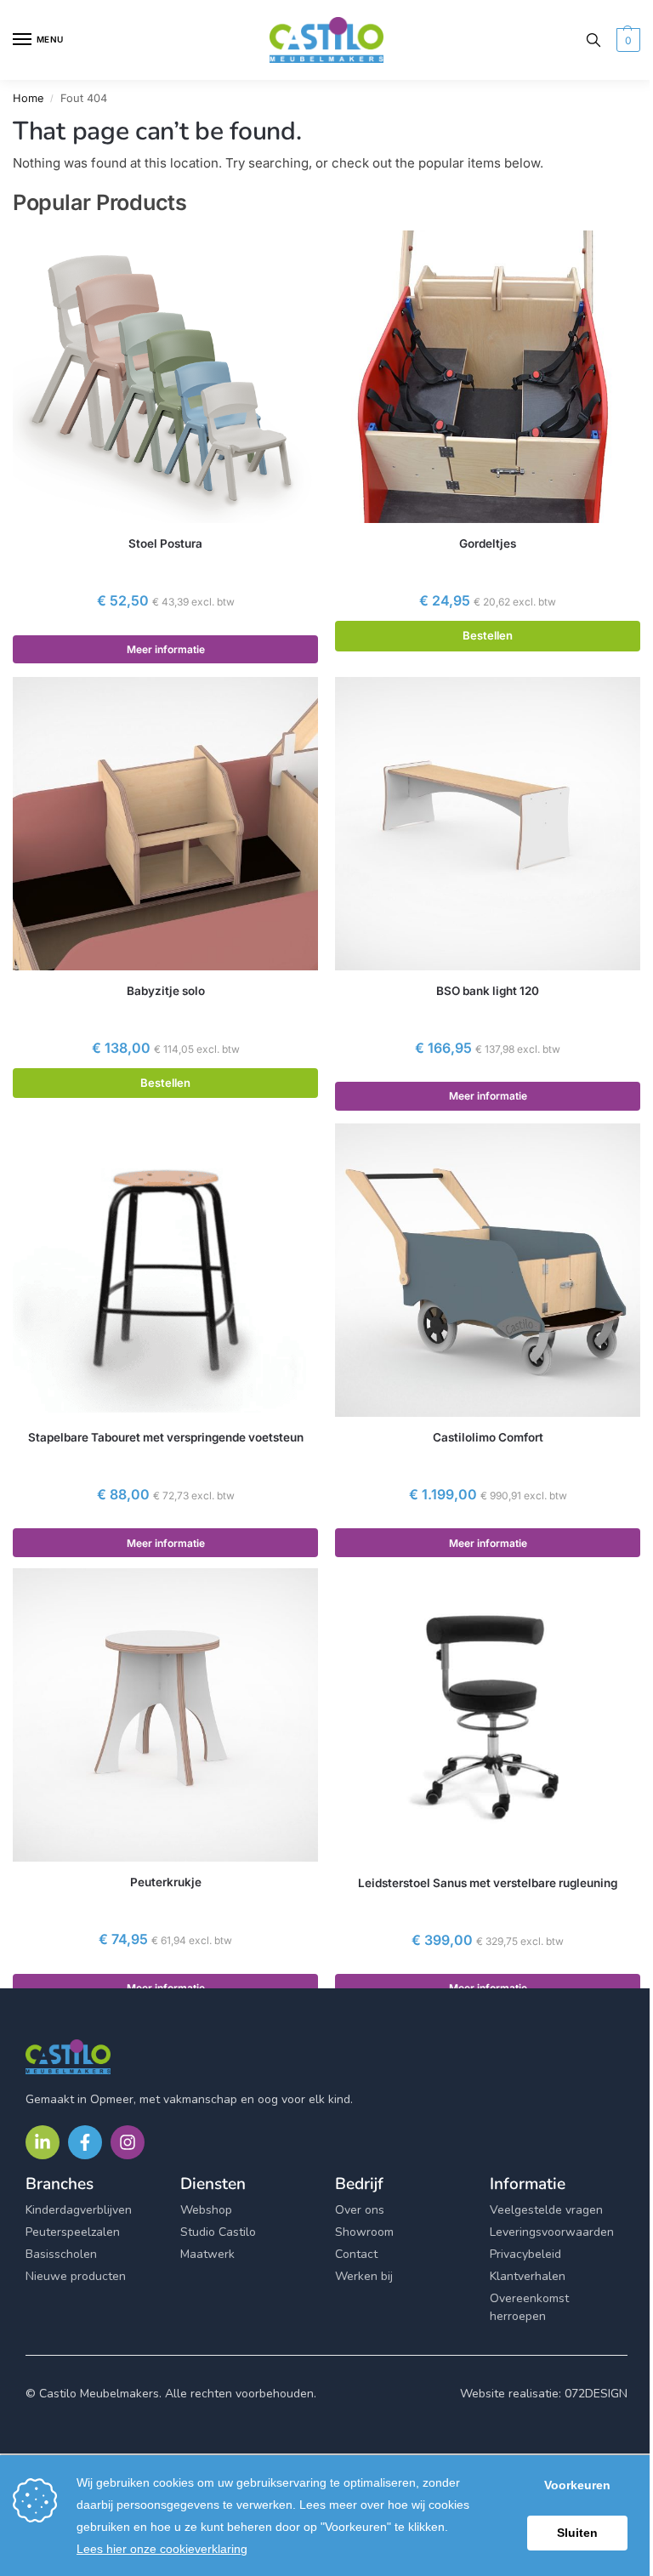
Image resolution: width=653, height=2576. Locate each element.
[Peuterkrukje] (165, 1715)
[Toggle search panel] (593, 40)
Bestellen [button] (488, 635)
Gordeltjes (488, 543)
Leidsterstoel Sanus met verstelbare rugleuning (488, 1883)
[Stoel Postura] (165, 377)
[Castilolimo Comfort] (488, 1270)
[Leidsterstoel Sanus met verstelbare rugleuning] (488, 1715)
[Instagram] (128, 2142)
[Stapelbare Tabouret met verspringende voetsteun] (165, 1270)
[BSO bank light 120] (488, 824)
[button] (626, 40)
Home (28, 98)
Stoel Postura (165, 543)
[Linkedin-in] (43, 2142)
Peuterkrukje (166, 1882)
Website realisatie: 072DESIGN (544, 2394)
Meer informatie (166, 649)
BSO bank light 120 (488, 991)
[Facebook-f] (85, 2142)
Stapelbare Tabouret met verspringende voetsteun (166, 1437)
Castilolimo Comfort (488, 1437)
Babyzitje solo (166, 991)
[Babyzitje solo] (165, 824)
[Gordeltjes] (488, 377)
